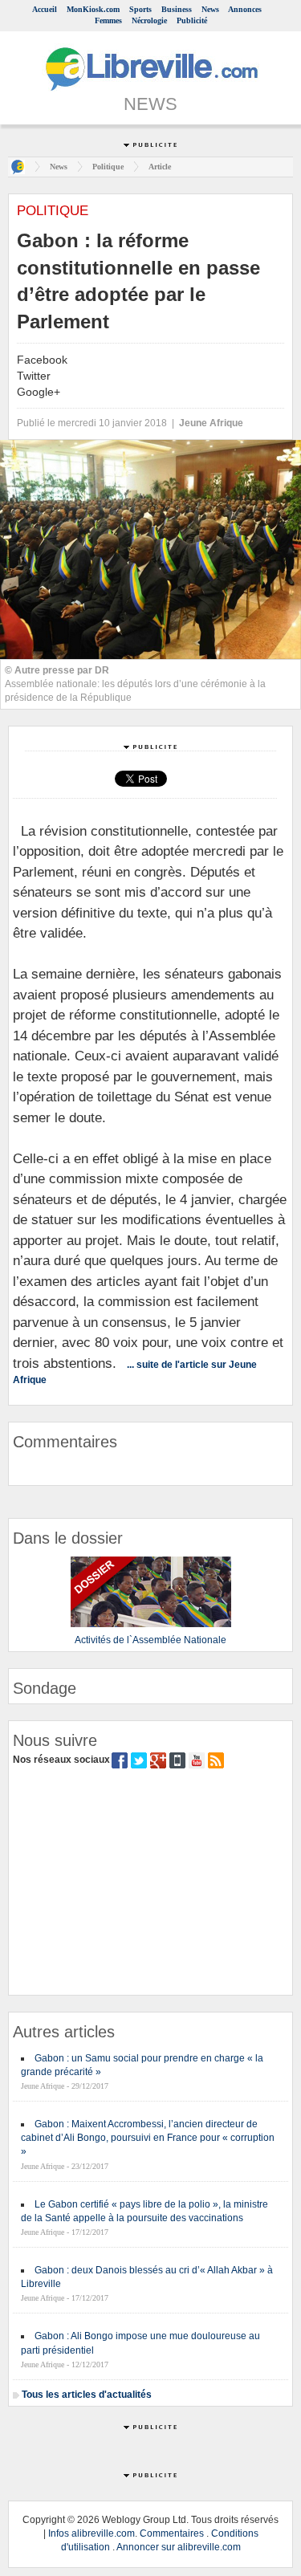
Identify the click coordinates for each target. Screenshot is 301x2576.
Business (177, 9)
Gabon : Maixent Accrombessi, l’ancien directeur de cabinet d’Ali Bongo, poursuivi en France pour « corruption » (148, 2138)
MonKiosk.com (93, 9)
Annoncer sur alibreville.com (179, 2547)
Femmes (108, 20)
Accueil (45, 9)
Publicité (192, 20)
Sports (140, 9)
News (210, 9)
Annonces (245, 9)
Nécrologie (149, 20)
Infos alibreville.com (92, 2533)
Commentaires (172, 2533)
